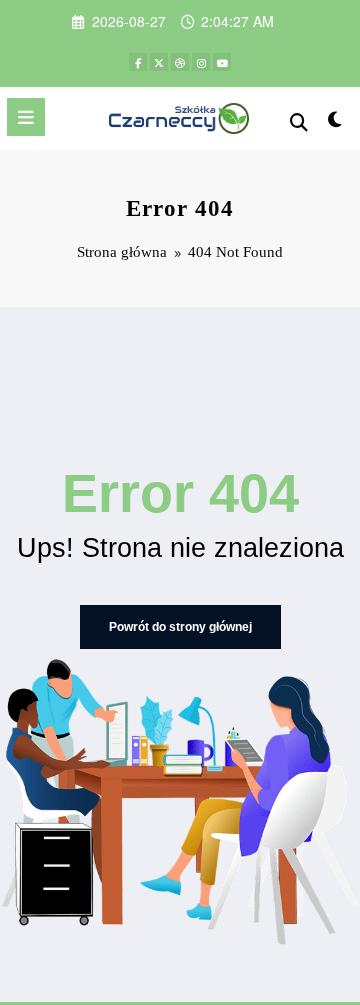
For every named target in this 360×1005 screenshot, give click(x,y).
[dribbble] (180, 62)
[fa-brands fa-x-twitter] (159, 62)
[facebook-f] (138, 62)
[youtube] (222, 62)
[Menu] (26, 117)
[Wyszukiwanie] (299, 120)
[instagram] (201, 62)
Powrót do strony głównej (180, 627)
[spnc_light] (335, 122)
